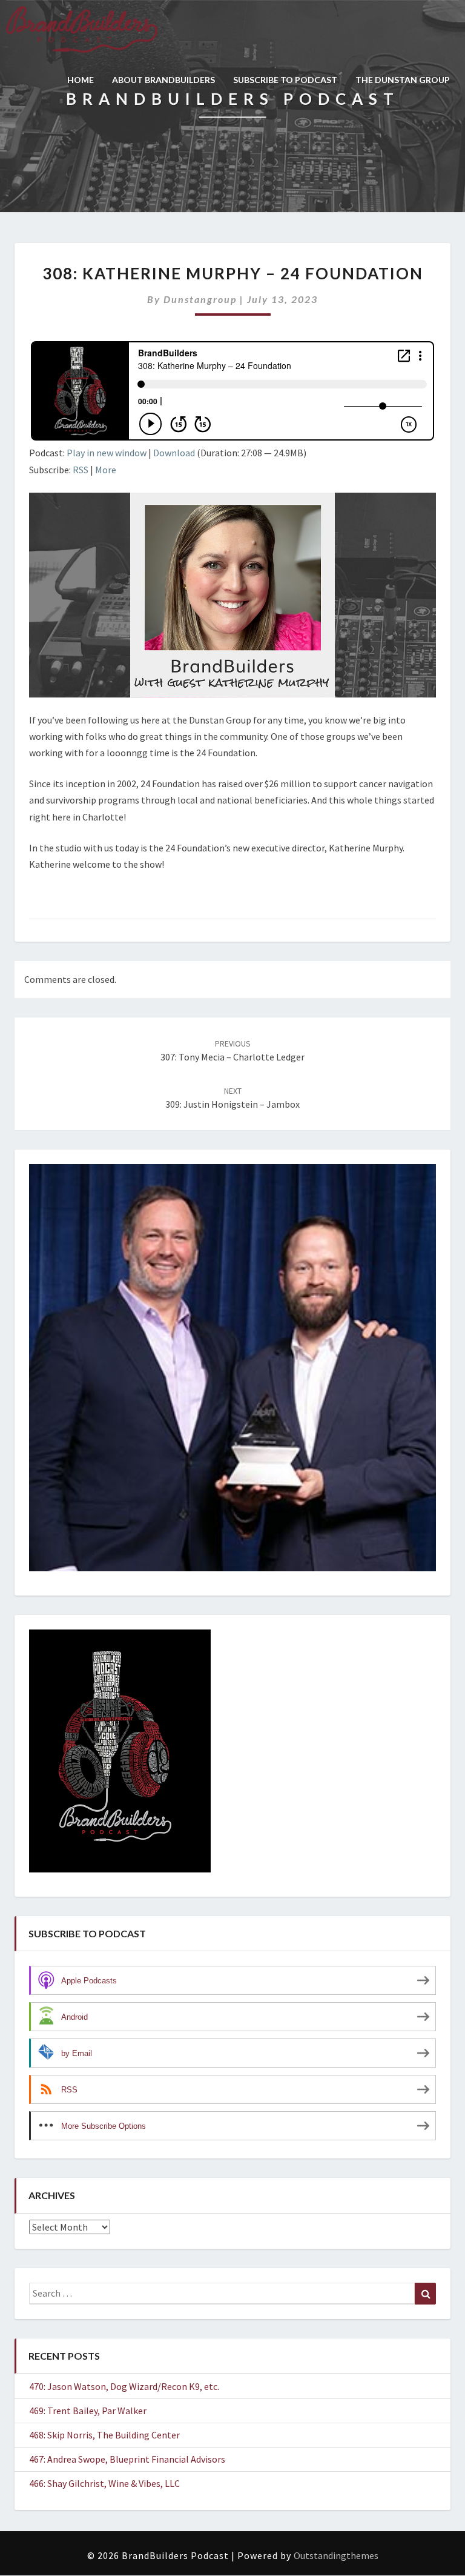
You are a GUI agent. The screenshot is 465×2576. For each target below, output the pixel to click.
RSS (81, 470)
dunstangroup (200, 299)
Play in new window (107, 453)
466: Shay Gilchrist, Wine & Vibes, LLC (104, 2483)
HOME (81, 80)
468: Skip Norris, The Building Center (104, 2435)
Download (174, 453)
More (106, 470)
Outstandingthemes (336, 2555)
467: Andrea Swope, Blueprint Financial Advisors (127, 2459)
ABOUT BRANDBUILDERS (163, 80)
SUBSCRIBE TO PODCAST (285, 80)
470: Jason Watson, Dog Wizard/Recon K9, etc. (124, 2386)
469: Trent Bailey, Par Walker (88, 2411)
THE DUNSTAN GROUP (403, 80)
